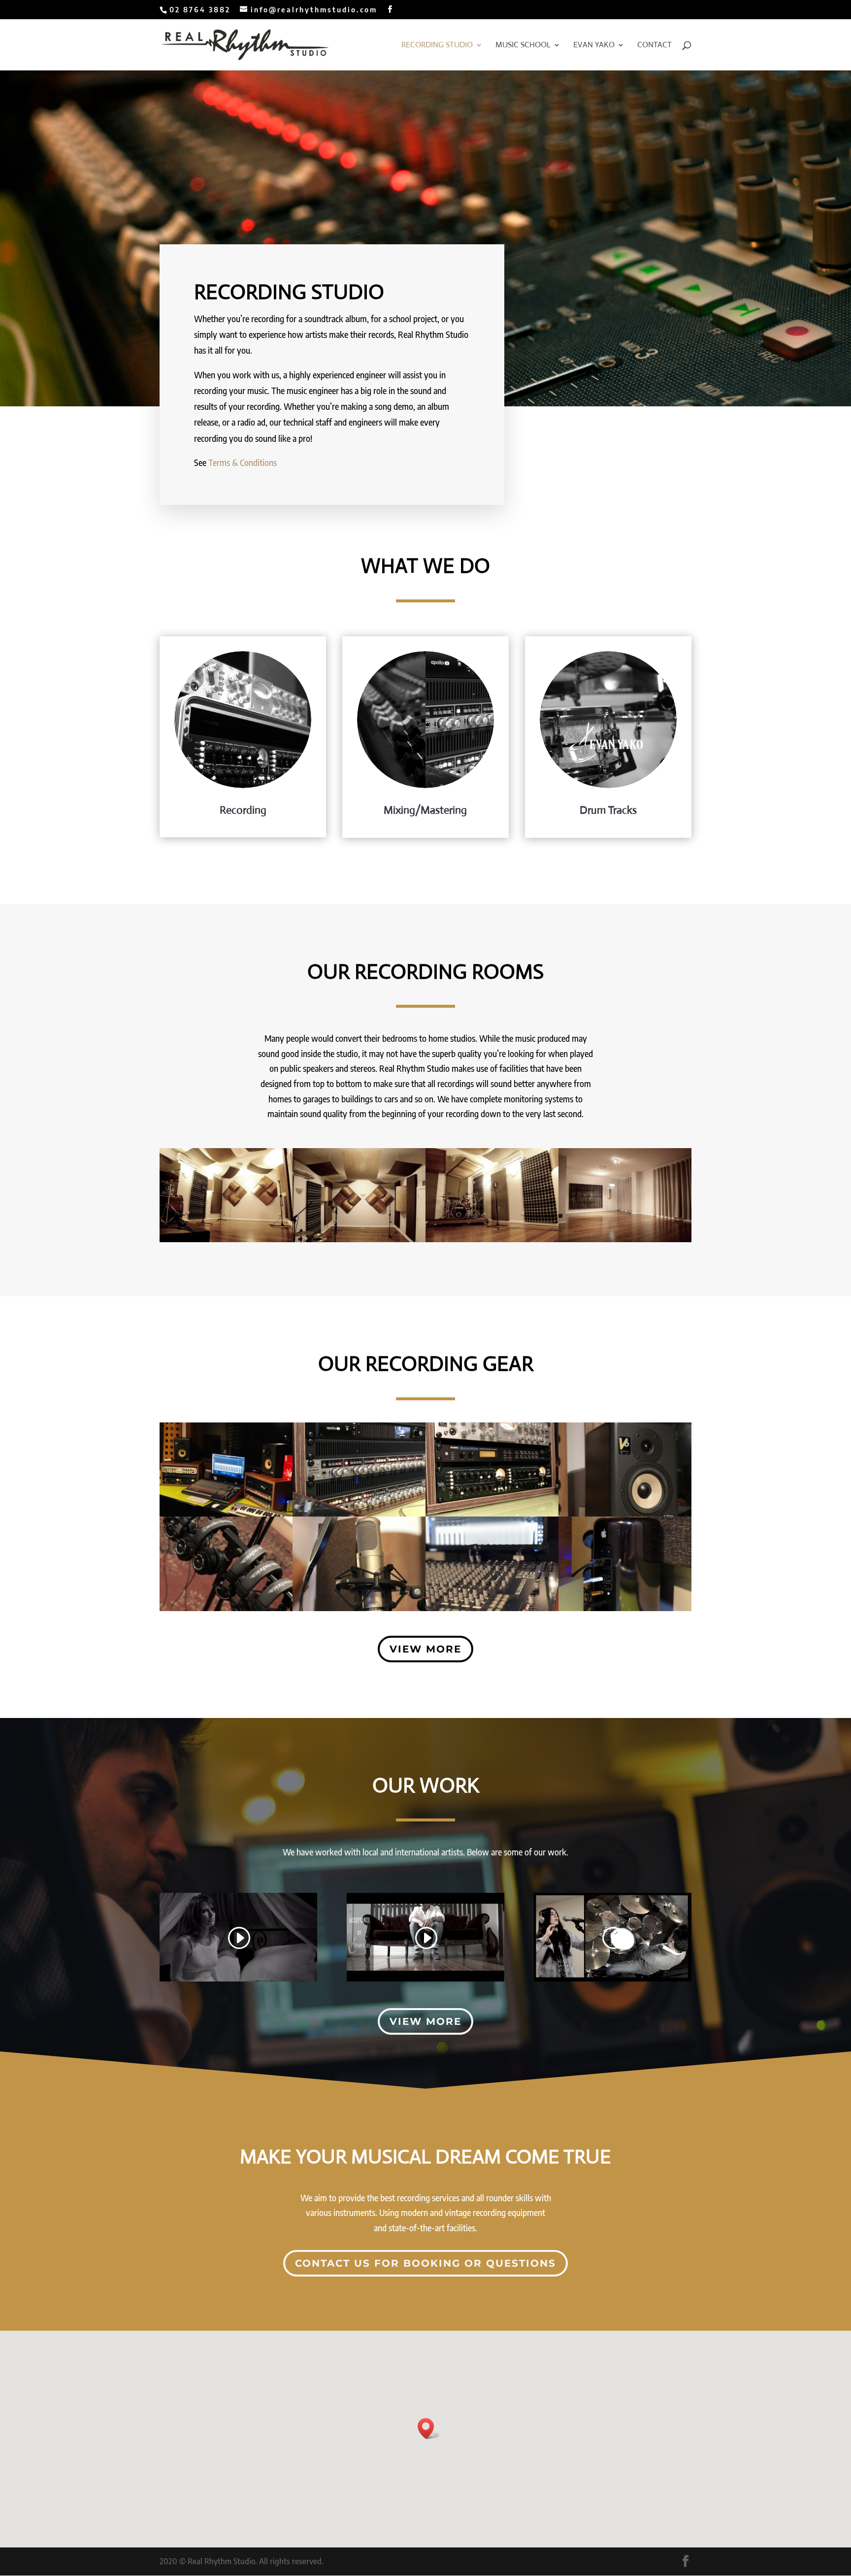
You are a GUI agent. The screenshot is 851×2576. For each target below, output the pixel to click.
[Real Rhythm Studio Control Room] (226, 1514)
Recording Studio (437, 46)
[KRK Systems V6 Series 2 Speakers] (625, 1514)
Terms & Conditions (243, 462)
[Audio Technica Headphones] (226, 1608)
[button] (429, 2428)
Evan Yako (594, 46)
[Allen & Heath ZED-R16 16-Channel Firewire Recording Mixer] (492, 1608)
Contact (655, 46)
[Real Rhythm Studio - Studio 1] (625, 1239)
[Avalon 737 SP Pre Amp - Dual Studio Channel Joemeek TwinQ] (492, 1514)
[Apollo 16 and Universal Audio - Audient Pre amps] (359, 1514)
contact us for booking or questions (425, 2263)
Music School (523, 46)
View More (425, 1649)
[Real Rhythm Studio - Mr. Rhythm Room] (226, 1239)
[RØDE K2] (359, 1608)
